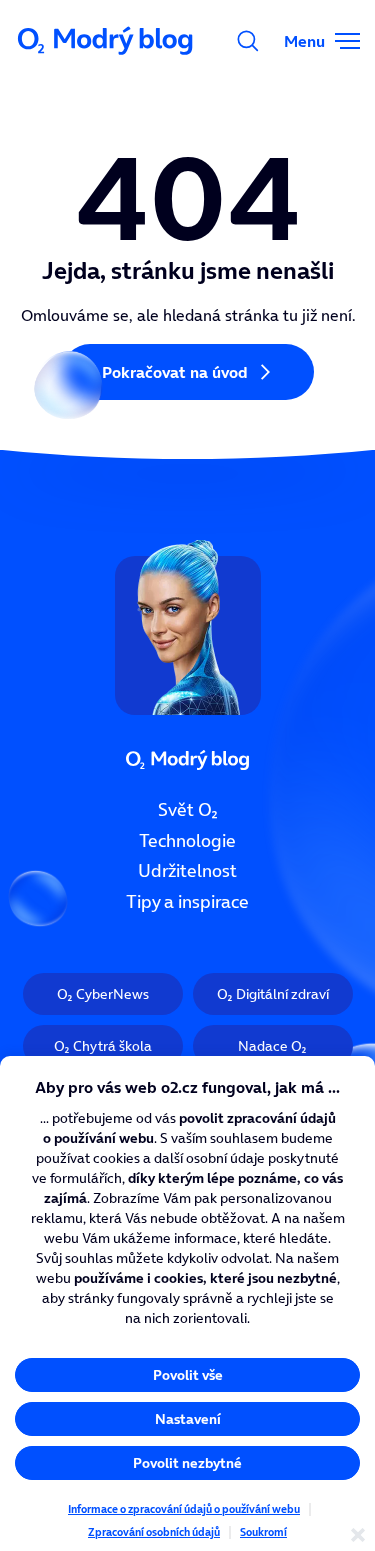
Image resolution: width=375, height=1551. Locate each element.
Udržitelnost (187, 871)
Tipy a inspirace (187, 902)
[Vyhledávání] (248, 41)
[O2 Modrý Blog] (107, 41)
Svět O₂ (188, 810)
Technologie (187, 840)
